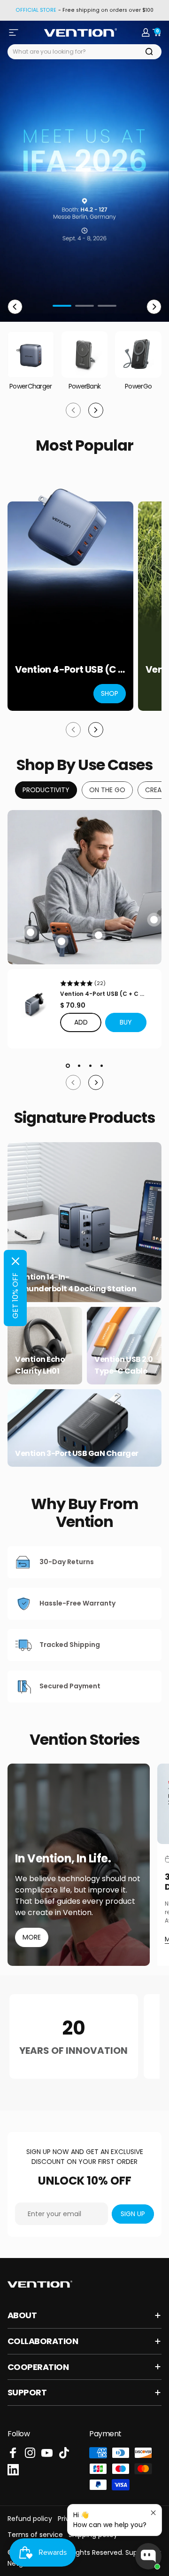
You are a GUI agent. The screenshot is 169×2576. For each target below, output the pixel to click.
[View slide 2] (79, 1065)
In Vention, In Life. (63, 1859)
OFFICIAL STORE (36, 10)
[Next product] (96, 730)
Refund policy (30, 2519)
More (32, 1937)
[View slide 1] (68, 1065)
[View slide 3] (90, 1065)
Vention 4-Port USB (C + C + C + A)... (102, 994)
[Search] (149, 52)
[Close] (15, 1261)
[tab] (46, 790)
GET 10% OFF (15, 1296)
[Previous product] (73, 730)
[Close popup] (153, 2513)
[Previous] (15, 307)
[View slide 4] (101, 1065)
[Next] (154, 307)
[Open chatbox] (148, 2556)
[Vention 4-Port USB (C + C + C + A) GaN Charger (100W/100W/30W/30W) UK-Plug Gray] (34, 1004)
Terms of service (35, 2535)
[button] (126, 1022)
